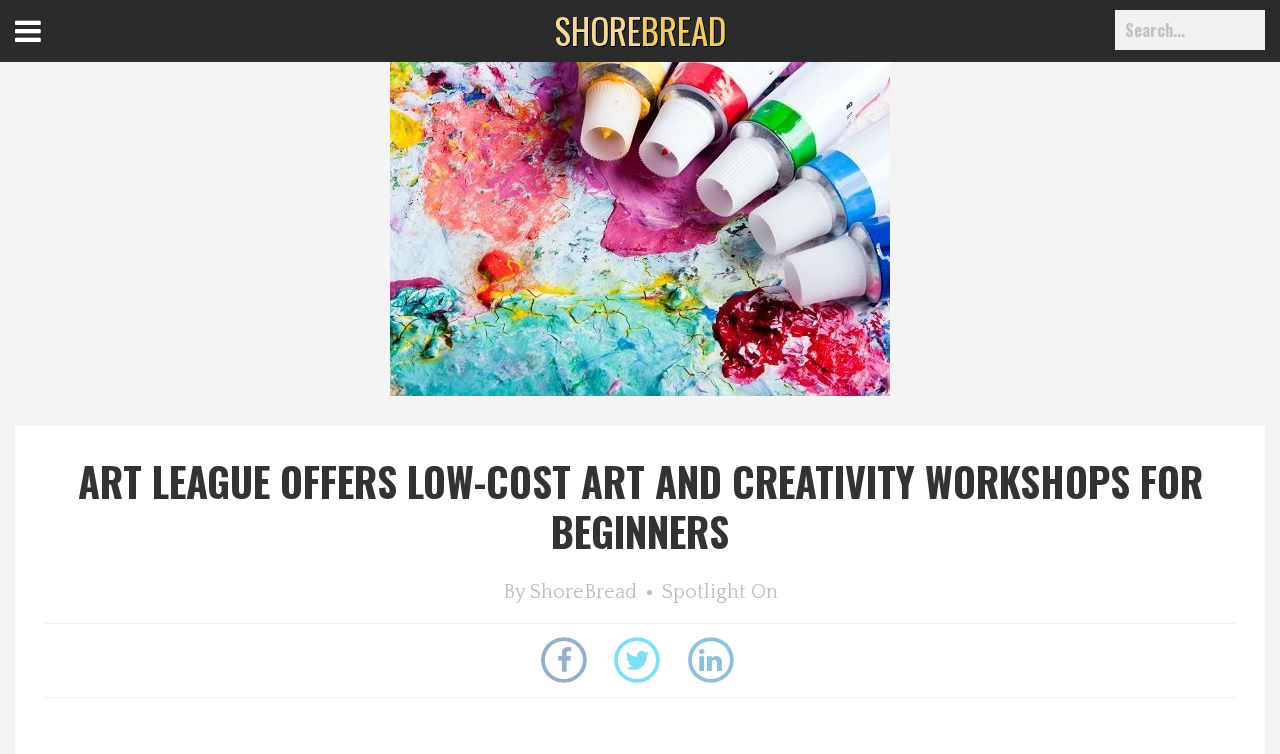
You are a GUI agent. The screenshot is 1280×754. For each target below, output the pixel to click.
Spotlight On (720, 592)
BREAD (640, 30)
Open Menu (52, 49)
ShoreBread (583, 592)
